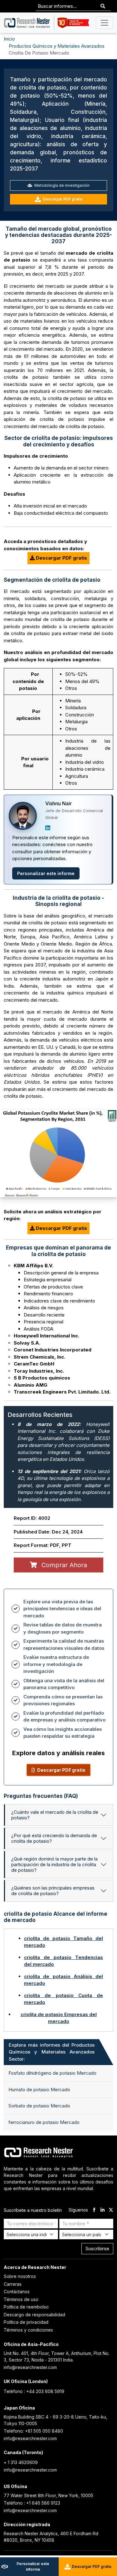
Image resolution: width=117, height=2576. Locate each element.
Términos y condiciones (28, 2330)
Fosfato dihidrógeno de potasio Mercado (52, 2073)
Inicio (9, 39)
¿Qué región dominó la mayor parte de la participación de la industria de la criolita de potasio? (54, 1864)
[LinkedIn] (48, 828)
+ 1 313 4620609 (21, 2462)
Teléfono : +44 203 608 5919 (34, 2391)
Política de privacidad (26, 2322)
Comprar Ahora (63, 1565)
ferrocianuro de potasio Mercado (44, 2122)
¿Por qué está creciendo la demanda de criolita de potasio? (54, 1838)
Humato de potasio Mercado (39, 2090)
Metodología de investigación (61, 185)
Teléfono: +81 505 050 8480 (33, 2431)
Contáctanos (17, 2292)
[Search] (103, 6)
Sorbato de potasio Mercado (39, 2106)
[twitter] (111, 2210)
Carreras (13, 2284)
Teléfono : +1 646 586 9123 (32, 2503)
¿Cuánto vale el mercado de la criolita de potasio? (55, 1815)
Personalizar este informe (46, 873)
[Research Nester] (27, 23)
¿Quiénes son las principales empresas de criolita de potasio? (53, 1891)
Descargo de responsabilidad (34, 2315)
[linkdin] (102, 2210)
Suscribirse (97, 2249)
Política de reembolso (26, 2307)
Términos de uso (21, 2299)
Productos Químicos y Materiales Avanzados (57, 46)
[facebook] (94, 2210)
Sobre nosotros (20, 2276)
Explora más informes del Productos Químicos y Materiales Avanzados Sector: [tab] (52, 2052)
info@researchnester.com (30, 2367)
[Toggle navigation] (105, 23)
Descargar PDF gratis (63, 199)
